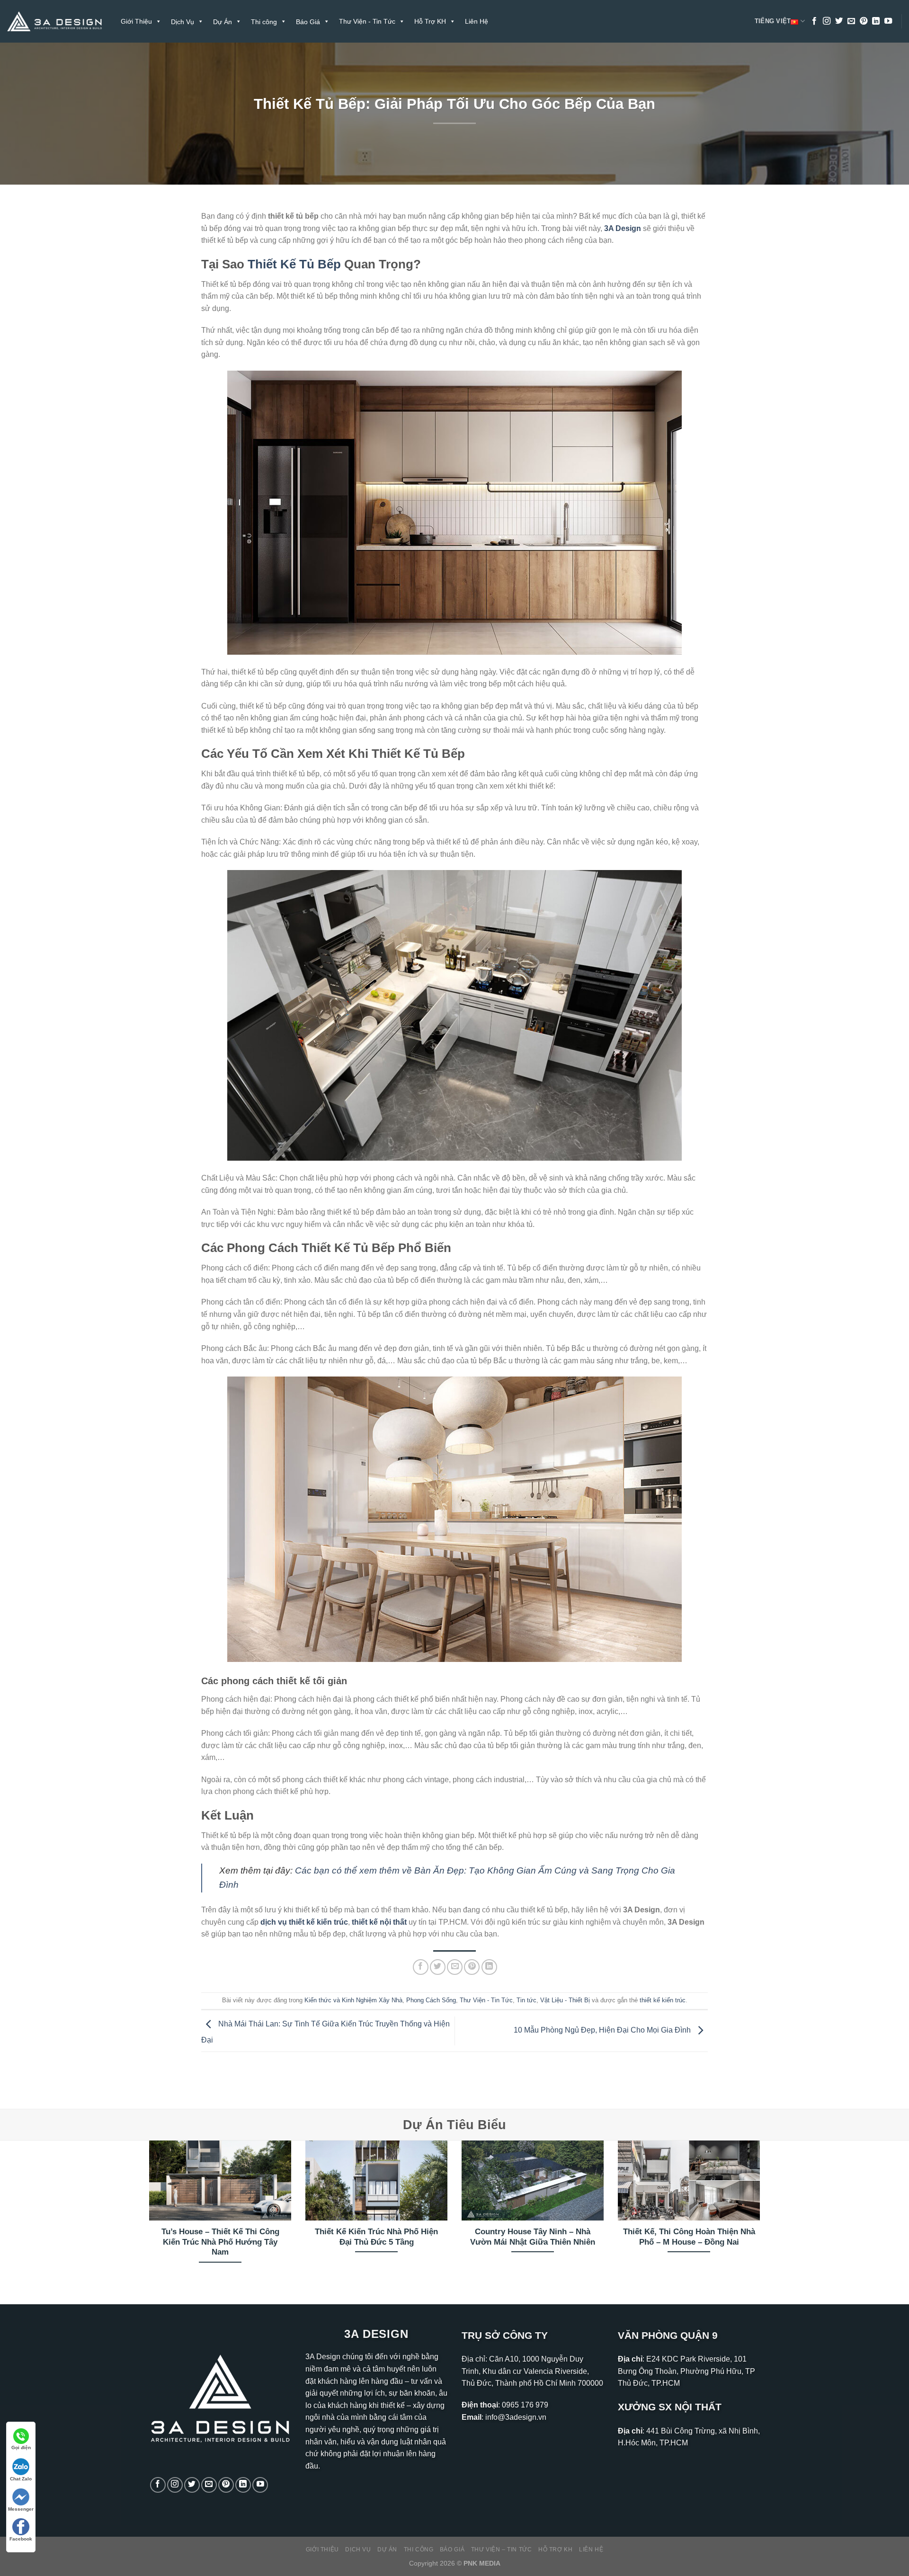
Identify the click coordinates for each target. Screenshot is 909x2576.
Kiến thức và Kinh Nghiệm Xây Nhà (353, 2000)
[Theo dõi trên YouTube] (888, 21)
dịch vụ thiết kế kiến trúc (304, 1922)
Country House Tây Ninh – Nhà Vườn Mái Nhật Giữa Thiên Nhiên (533, 2237)
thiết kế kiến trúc (663, 2000)
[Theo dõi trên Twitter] (839, 21)
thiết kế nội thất (379, 1922)
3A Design (623, 228)
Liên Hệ (477, 21)
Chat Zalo (21, 2479)
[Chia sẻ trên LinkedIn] (489, 1967)
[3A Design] (54, 22)
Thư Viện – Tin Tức (502, 2549)
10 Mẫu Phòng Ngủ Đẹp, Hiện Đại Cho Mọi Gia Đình (603, 2030)
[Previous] (147, 2214)
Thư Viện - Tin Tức (367, 21)
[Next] (762, 2214)
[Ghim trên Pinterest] (472, 1967)
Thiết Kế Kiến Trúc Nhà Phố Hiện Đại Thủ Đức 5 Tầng (376, 2237)
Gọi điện (21, 2447)
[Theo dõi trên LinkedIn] (876, 21)
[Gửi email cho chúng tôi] (851, 21)
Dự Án (387, 2549)
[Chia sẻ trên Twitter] (438, 1967)
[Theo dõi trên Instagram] (827, 21)
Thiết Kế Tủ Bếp (294, 264)
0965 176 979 (525, 2405)
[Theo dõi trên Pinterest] (864, 21)
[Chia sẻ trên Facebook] (421, 1967)
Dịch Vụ (358, 2549)
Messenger (21, 2509)
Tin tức (526, 2000)
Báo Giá (452, 2549)
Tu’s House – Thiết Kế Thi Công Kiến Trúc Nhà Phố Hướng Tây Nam (220, 2242)
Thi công (419, 2549)
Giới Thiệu (136, 21)
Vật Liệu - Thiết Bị (565, 2000)
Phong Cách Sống (431, 2000)
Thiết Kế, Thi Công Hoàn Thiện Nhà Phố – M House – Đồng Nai (689, 2237)
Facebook (21, 2539)
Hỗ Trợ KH (430, 21)
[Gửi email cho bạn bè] (455, 1967)
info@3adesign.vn (516, 2417)
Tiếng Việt (773, 21)
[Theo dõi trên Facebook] (814, 21)
